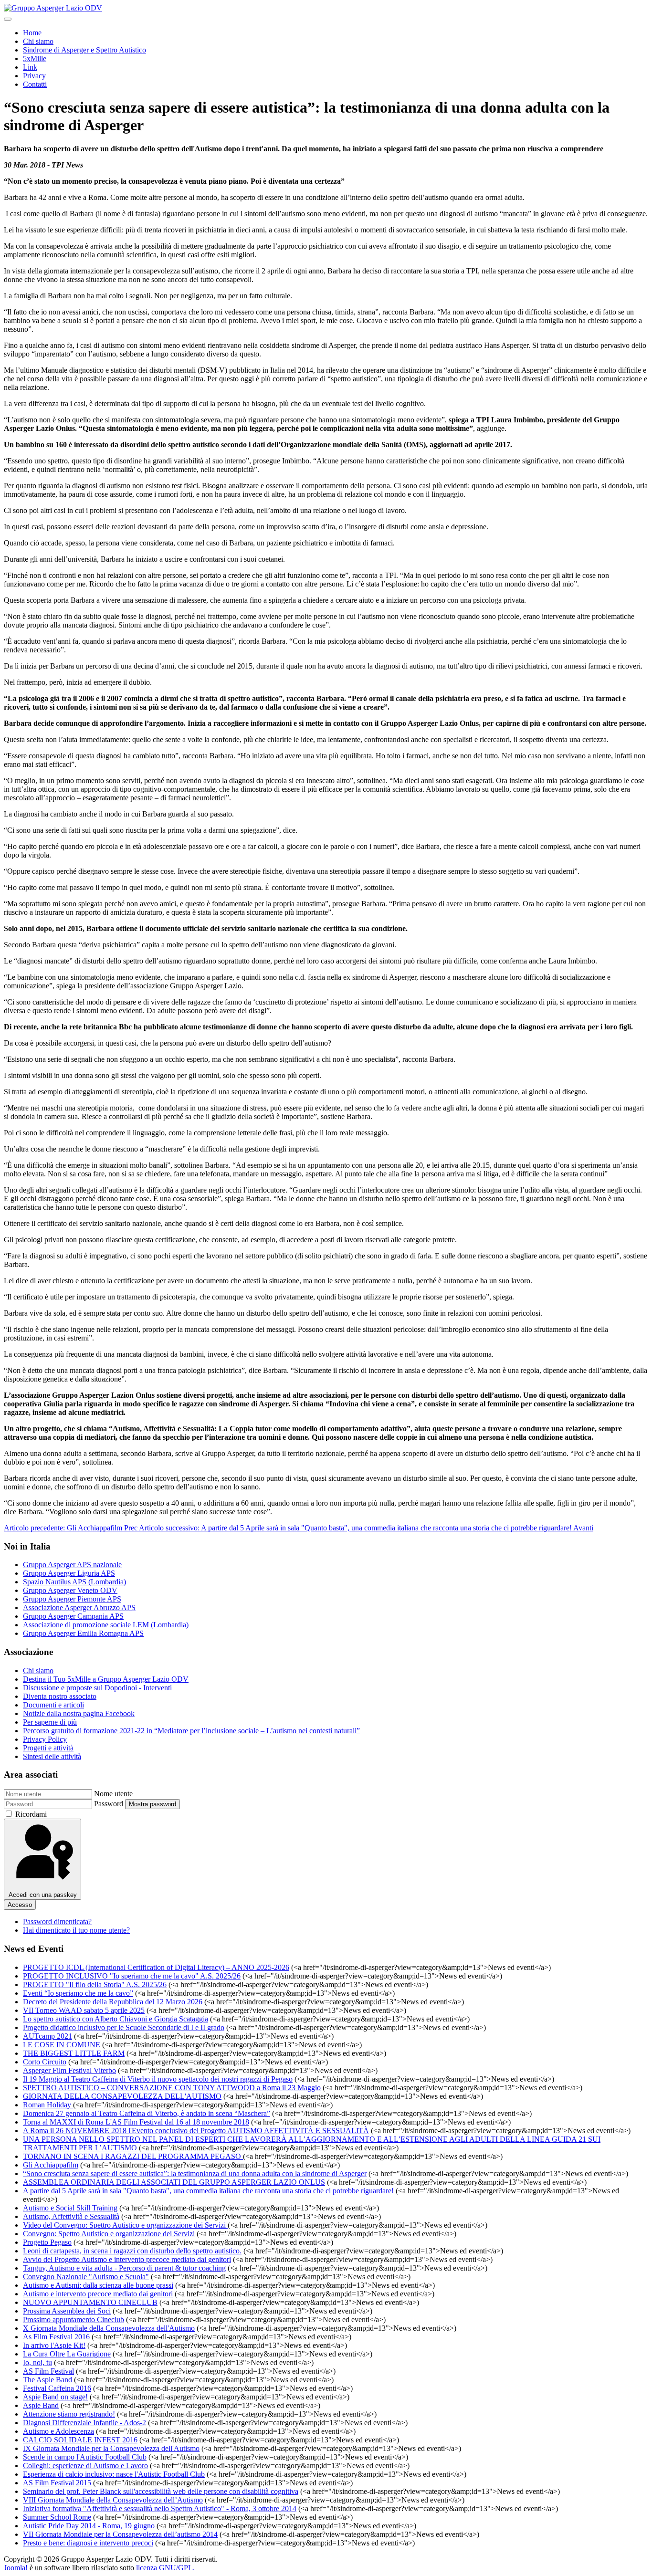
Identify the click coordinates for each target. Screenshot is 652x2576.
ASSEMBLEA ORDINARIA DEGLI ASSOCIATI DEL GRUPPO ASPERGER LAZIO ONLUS (174, 2182)
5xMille (35, 58)
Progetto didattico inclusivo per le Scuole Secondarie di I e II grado (124, 2027)
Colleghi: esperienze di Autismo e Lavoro (85, 2466)
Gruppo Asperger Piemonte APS (72, 1599)
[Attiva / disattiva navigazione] (8, 19)
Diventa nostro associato (60, 1696)
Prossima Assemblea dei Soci (67, 2311)
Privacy (34, 76)
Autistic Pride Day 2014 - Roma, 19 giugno (89, 2526)
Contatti (35, 84)
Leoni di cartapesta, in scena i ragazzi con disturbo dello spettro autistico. (132, 2251)
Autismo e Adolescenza (58, 2431)
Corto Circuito (45, 2062)
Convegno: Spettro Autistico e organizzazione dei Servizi (109, 2234)
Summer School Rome (57, 2517)
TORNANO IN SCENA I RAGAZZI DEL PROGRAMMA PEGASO (133, 2156)
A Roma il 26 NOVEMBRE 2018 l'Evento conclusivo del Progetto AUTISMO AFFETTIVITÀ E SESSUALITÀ (196, 2131)
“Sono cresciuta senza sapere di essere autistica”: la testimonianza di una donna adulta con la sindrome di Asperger (195, 2173)
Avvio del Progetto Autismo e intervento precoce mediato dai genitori (127, 2259)
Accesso (20, 1905)
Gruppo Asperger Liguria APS (69, 1573)
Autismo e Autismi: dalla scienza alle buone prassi (98, 2285)
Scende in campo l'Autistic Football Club (85, 2457)
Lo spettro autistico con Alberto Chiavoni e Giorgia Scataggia (116, 2019)
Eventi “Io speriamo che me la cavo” (78, 1993)
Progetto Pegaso (47, 2242)
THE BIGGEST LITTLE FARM (74, 2053)
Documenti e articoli (53, 1705)
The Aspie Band (47, 2380)
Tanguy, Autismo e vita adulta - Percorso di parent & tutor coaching (124, 2268)
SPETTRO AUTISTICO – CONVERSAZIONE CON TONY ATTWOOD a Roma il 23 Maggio (172, 2088)
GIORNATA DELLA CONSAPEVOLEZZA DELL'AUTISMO (122, 2096)
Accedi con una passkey (43, 1895)
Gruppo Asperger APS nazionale (72, 1565)
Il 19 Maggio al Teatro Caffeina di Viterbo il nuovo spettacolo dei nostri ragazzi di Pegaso (158, 2079)
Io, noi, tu (37, 2362)
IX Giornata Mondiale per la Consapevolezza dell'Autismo (111, 2448)
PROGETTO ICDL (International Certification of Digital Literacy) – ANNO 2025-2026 (156, 1967)
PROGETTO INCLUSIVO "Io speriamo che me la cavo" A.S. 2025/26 (132, 1976)
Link (30, 67)
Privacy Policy (45, 1739)
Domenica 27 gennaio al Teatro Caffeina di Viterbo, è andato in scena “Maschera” (147, 2113)
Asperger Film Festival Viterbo (69, 2070)
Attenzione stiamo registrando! (69, 2414)
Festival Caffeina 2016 (57, 2388)
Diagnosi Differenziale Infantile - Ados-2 (84, 2423)
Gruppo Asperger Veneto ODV (70, 1590)
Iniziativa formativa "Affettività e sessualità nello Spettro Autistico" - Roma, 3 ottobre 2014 (160, 2508)
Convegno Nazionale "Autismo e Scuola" (86, 2277)
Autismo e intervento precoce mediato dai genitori (98, 2294)
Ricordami (31, 1814)
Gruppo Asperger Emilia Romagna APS (83, 1633)
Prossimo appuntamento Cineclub (74, 2319)
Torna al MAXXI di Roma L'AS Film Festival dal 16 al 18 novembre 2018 (136, 2122)
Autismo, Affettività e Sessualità (71, 2216)
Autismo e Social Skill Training (70, 2208)
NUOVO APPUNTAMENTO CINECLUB (90, 2302)
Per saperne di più (50, 1722)
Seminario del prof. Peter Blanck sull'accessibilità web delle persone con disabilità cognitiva (161, 2491)
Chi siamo (38, 41)
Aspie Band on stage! (55, 2397)
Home (32, 33)
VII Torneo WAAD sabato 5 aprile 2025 (84, 2010)
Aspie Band (41, 2405)
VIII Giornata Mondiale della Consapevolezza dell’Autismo (113, 2500)
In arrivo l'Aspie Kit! (54, 2345)
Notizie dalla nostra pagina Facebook (79, 1713)
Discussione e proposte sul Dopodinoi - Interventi (97, 1688)
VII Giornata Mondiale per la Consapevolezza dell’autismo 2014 (120, 2534)
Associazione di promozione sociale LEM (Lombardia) (106, 1625)
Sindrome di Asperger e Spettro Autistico (84, 50)
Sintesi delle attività (52, 1756)
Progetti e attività (48, 1748)
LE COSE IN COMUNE (62, 2045)
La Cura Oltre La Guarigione (67, 2354)
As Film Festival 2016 (56, 2337)
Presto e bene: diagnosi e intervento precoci (88, 2543)
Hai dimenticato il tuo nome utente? (76, 1930)
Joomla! (16, 2568)
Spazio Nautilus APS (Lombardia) (74, 1582)
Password (109, 1804)
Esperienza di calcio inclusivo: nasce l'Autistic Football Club (114, 2474)
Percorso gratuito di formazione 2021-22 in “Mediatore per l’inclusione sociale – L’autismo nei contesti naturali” (191, 1731)
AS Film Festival (48, 2371)
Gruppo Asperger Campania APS (73, 1616)
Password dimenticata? (57, 1922)
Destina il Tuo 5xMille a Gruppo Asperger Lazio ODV (106, 1679)
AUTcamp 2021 (47, 2036)
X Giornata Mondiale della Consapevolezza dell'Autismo (109, 2328)
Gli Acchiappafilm (51, 2165)
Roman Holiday (48, 2105)
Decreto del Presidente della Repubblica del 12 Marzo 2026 (113, 2002)
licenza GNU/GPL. (165, 2568)
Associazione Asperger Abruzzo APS (79, 1607)
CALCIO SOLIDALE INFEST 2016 (80, 2440)
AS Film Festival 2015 (57, 2483)
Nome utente (113, 1794)
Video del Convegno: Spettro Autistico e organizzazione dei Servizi (125, 2225)
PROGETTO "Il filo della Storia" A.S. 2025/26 (95, 1984)
